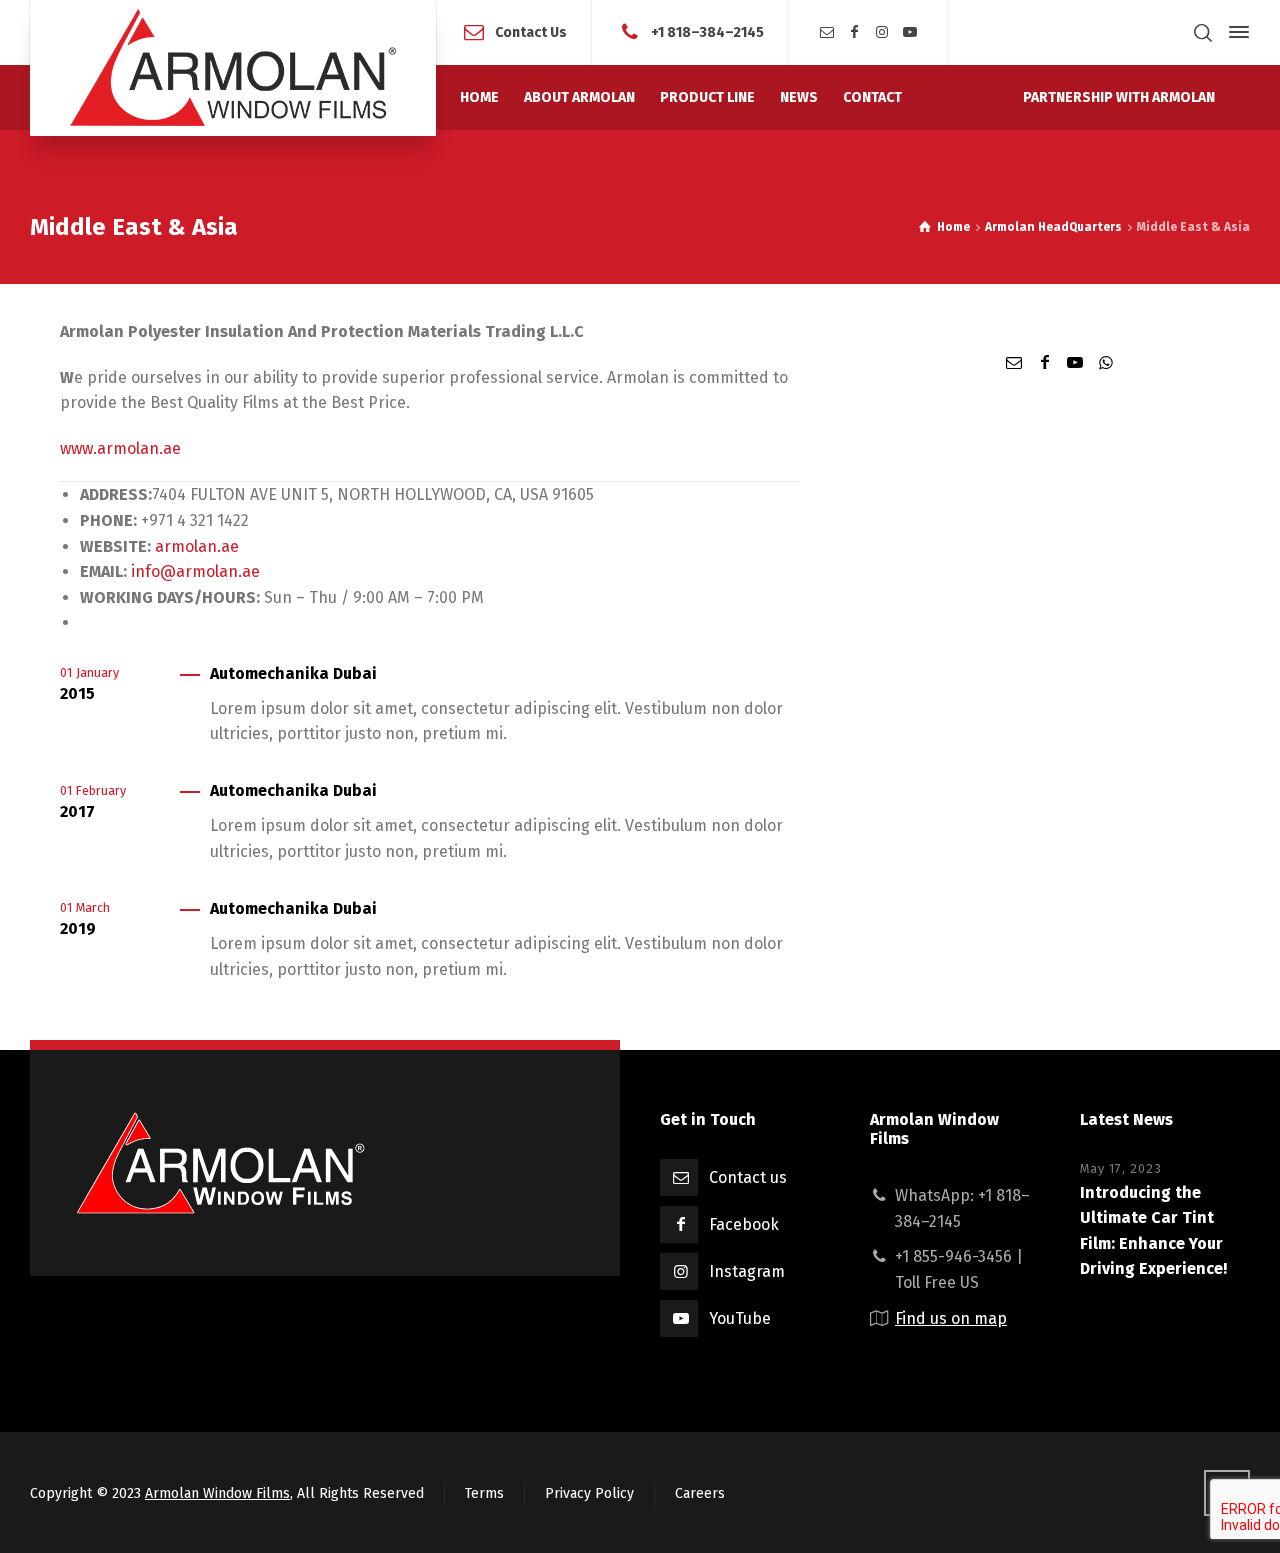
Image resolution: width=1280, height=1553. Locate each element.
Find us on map (951, 1318)
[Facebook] (855, 32)
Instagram (747, 1271)
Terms (484, 1493)
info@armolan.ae (195, 571)
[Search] (1203, 32)
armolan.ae (197, 546)
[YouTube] (910, 32)
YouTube (740, 1318)
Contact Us (531, 31)
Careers (700, 1493)
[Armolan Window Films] (233, 68)
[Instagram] (883, 32)
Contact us (748, 1177)
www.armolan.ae (120, 448)
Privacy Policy (589, 1493)
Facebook (744, 1224)
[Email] (827, 32)
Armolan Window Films (217, 1493)
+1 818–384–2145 (707, 31)
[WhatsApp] (1105, 362)
